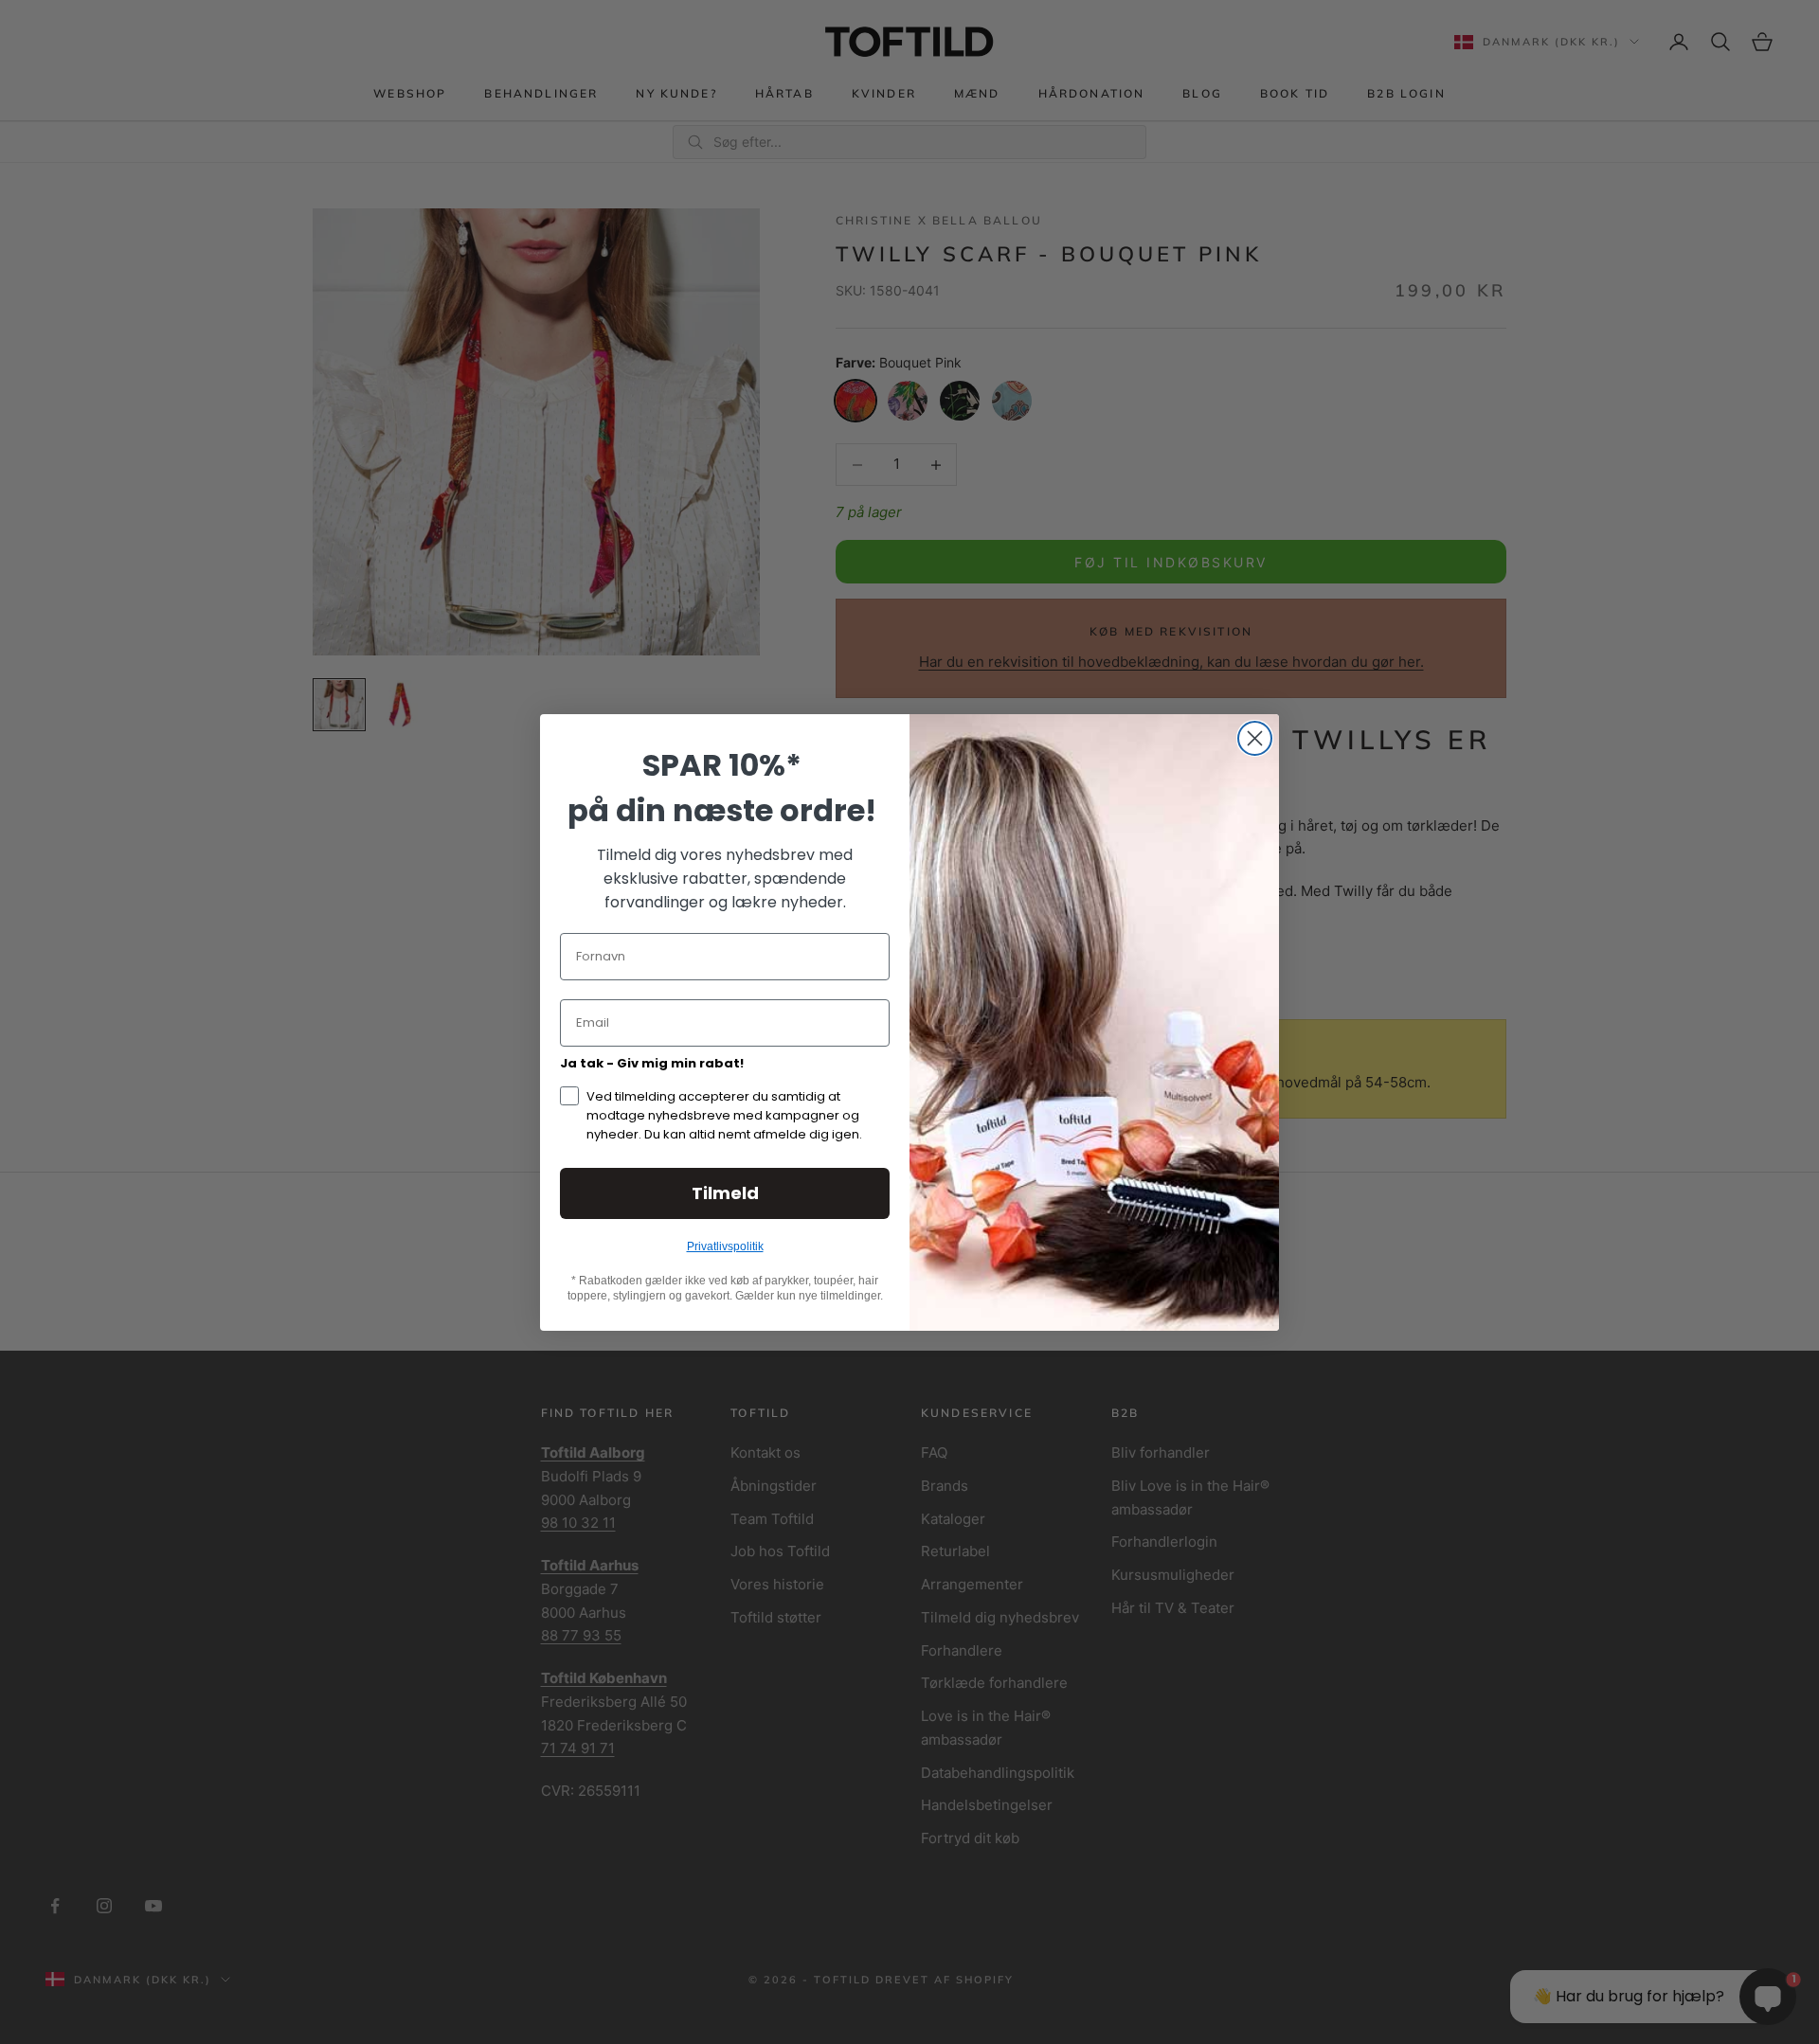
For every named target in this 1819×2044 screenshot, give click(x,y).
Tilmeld (725, 1193)
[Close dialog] (1255, 738)
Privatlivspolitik (725, 1246)
